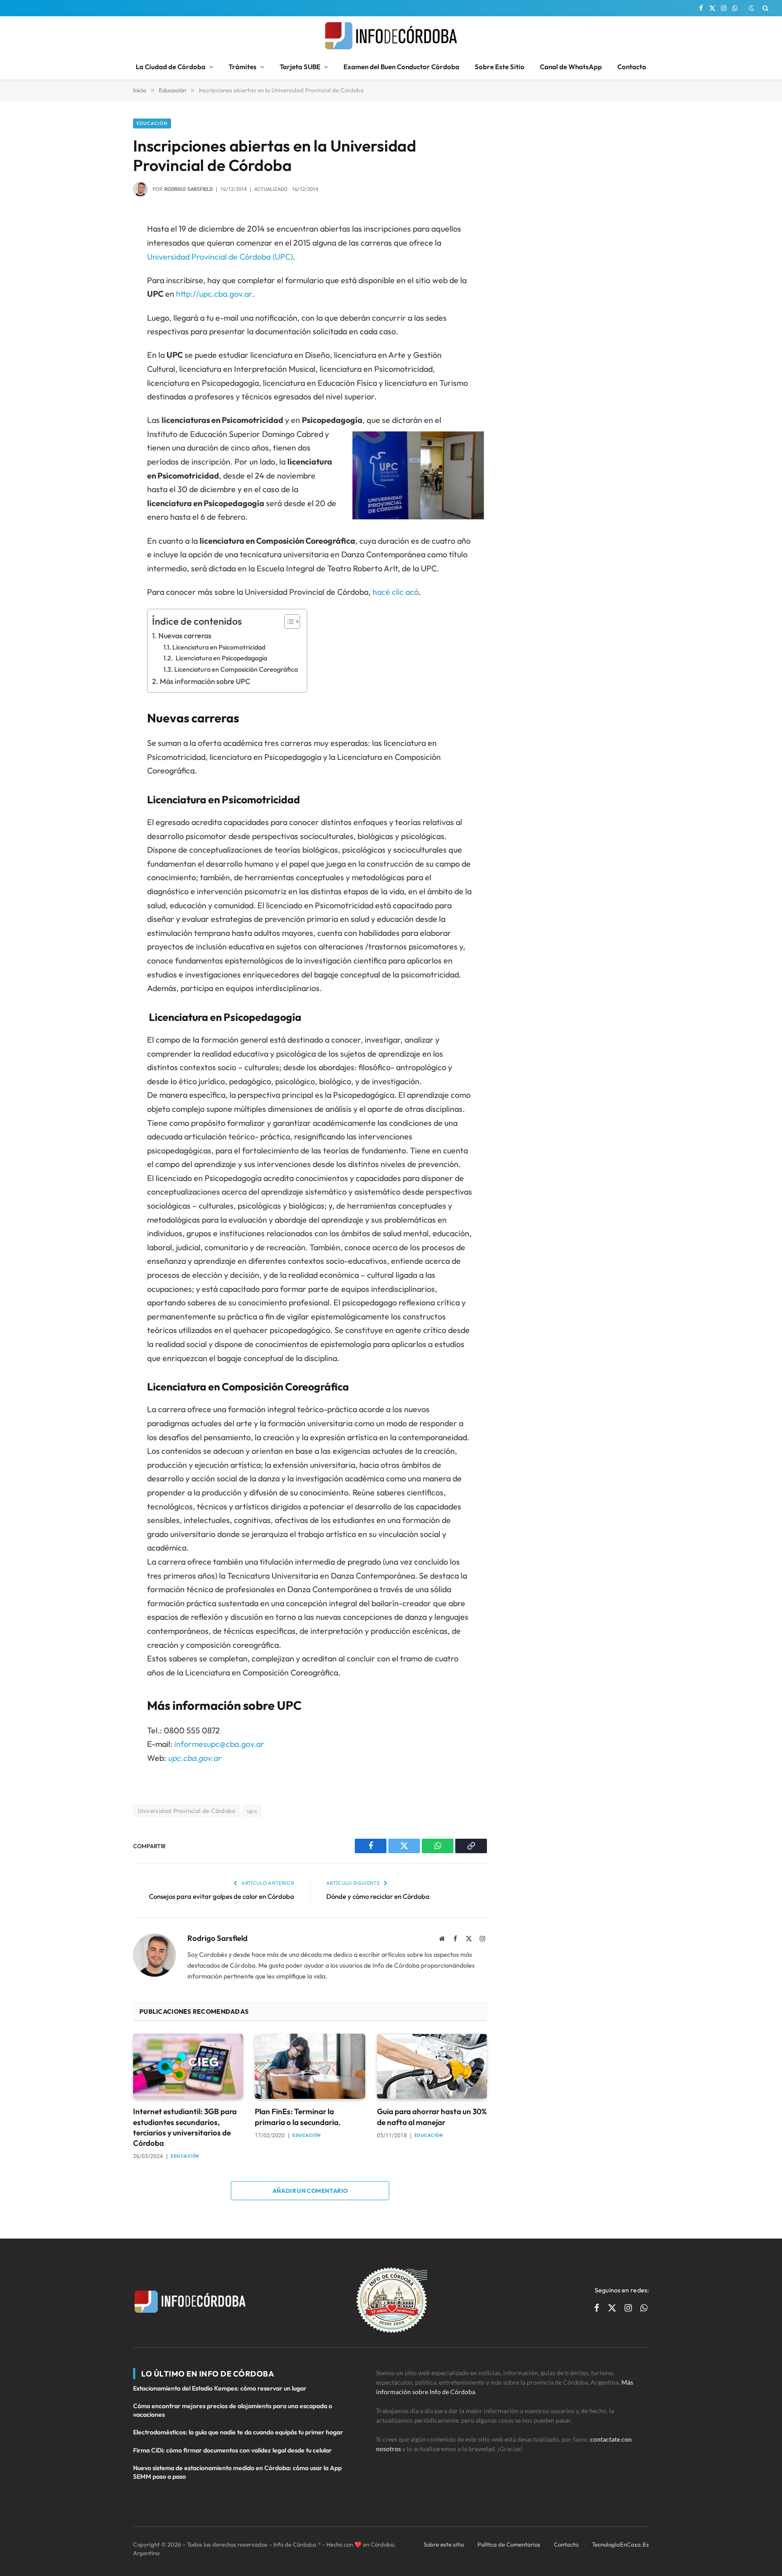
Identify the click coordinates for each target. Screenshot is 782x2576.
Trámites (243, 67)
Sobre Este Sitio (500, 67)
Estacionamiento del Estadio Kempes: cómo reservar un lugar (220, 2388)
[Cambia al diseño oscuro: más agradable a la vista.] (752, 8)
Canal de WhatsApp (571, 67)
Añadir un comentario (310, 2191)
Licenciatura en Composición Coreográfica (236, 669)
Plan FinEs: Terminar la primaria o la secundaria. (298, 2116)
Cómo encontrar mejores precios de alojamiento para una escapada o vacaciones (233, 2410)
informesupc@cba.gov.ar (219, 1744)
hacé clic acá (396, 592)
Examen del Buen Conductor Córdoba (401, 67)
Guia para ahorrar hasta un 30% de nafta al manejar (432, 2116)
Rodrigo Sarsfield (188, 189)
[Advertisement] (579, 175)
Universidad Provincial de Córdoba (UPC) (220, 257)
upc (252, 1811)
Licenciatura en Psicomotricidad (219, 647)
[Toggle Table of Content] (288, 621)
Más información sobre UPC (205, 681)
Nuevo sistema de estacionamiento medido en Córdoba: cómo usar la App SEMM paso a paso (237, 2472)
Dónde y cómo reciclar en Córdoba (378, 1896)
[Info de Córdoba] (391, 36)
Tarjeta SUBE (300, 67)
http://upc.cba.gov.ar (214, 294)
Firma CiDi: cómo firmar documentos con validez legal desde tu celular (232, 2450)
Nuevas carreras (185, 636)
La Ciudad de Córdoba (171, 67)
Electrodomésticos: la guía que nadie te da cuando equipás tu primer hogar (238, 2432)
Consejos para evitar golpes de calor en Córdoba (222, 1896)
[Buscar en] (765, 8)
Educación (152, 123)
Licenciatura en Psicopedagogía (221, 658)
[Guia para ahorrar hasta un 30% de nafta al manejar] (432, 2066)
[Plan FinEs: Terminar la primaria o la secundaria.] (310, 2066)
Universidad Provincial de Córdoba (187, 1811)
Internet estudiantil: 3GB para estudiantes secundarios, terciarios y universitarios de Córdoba (185, 2127)
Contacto (632, 67)
